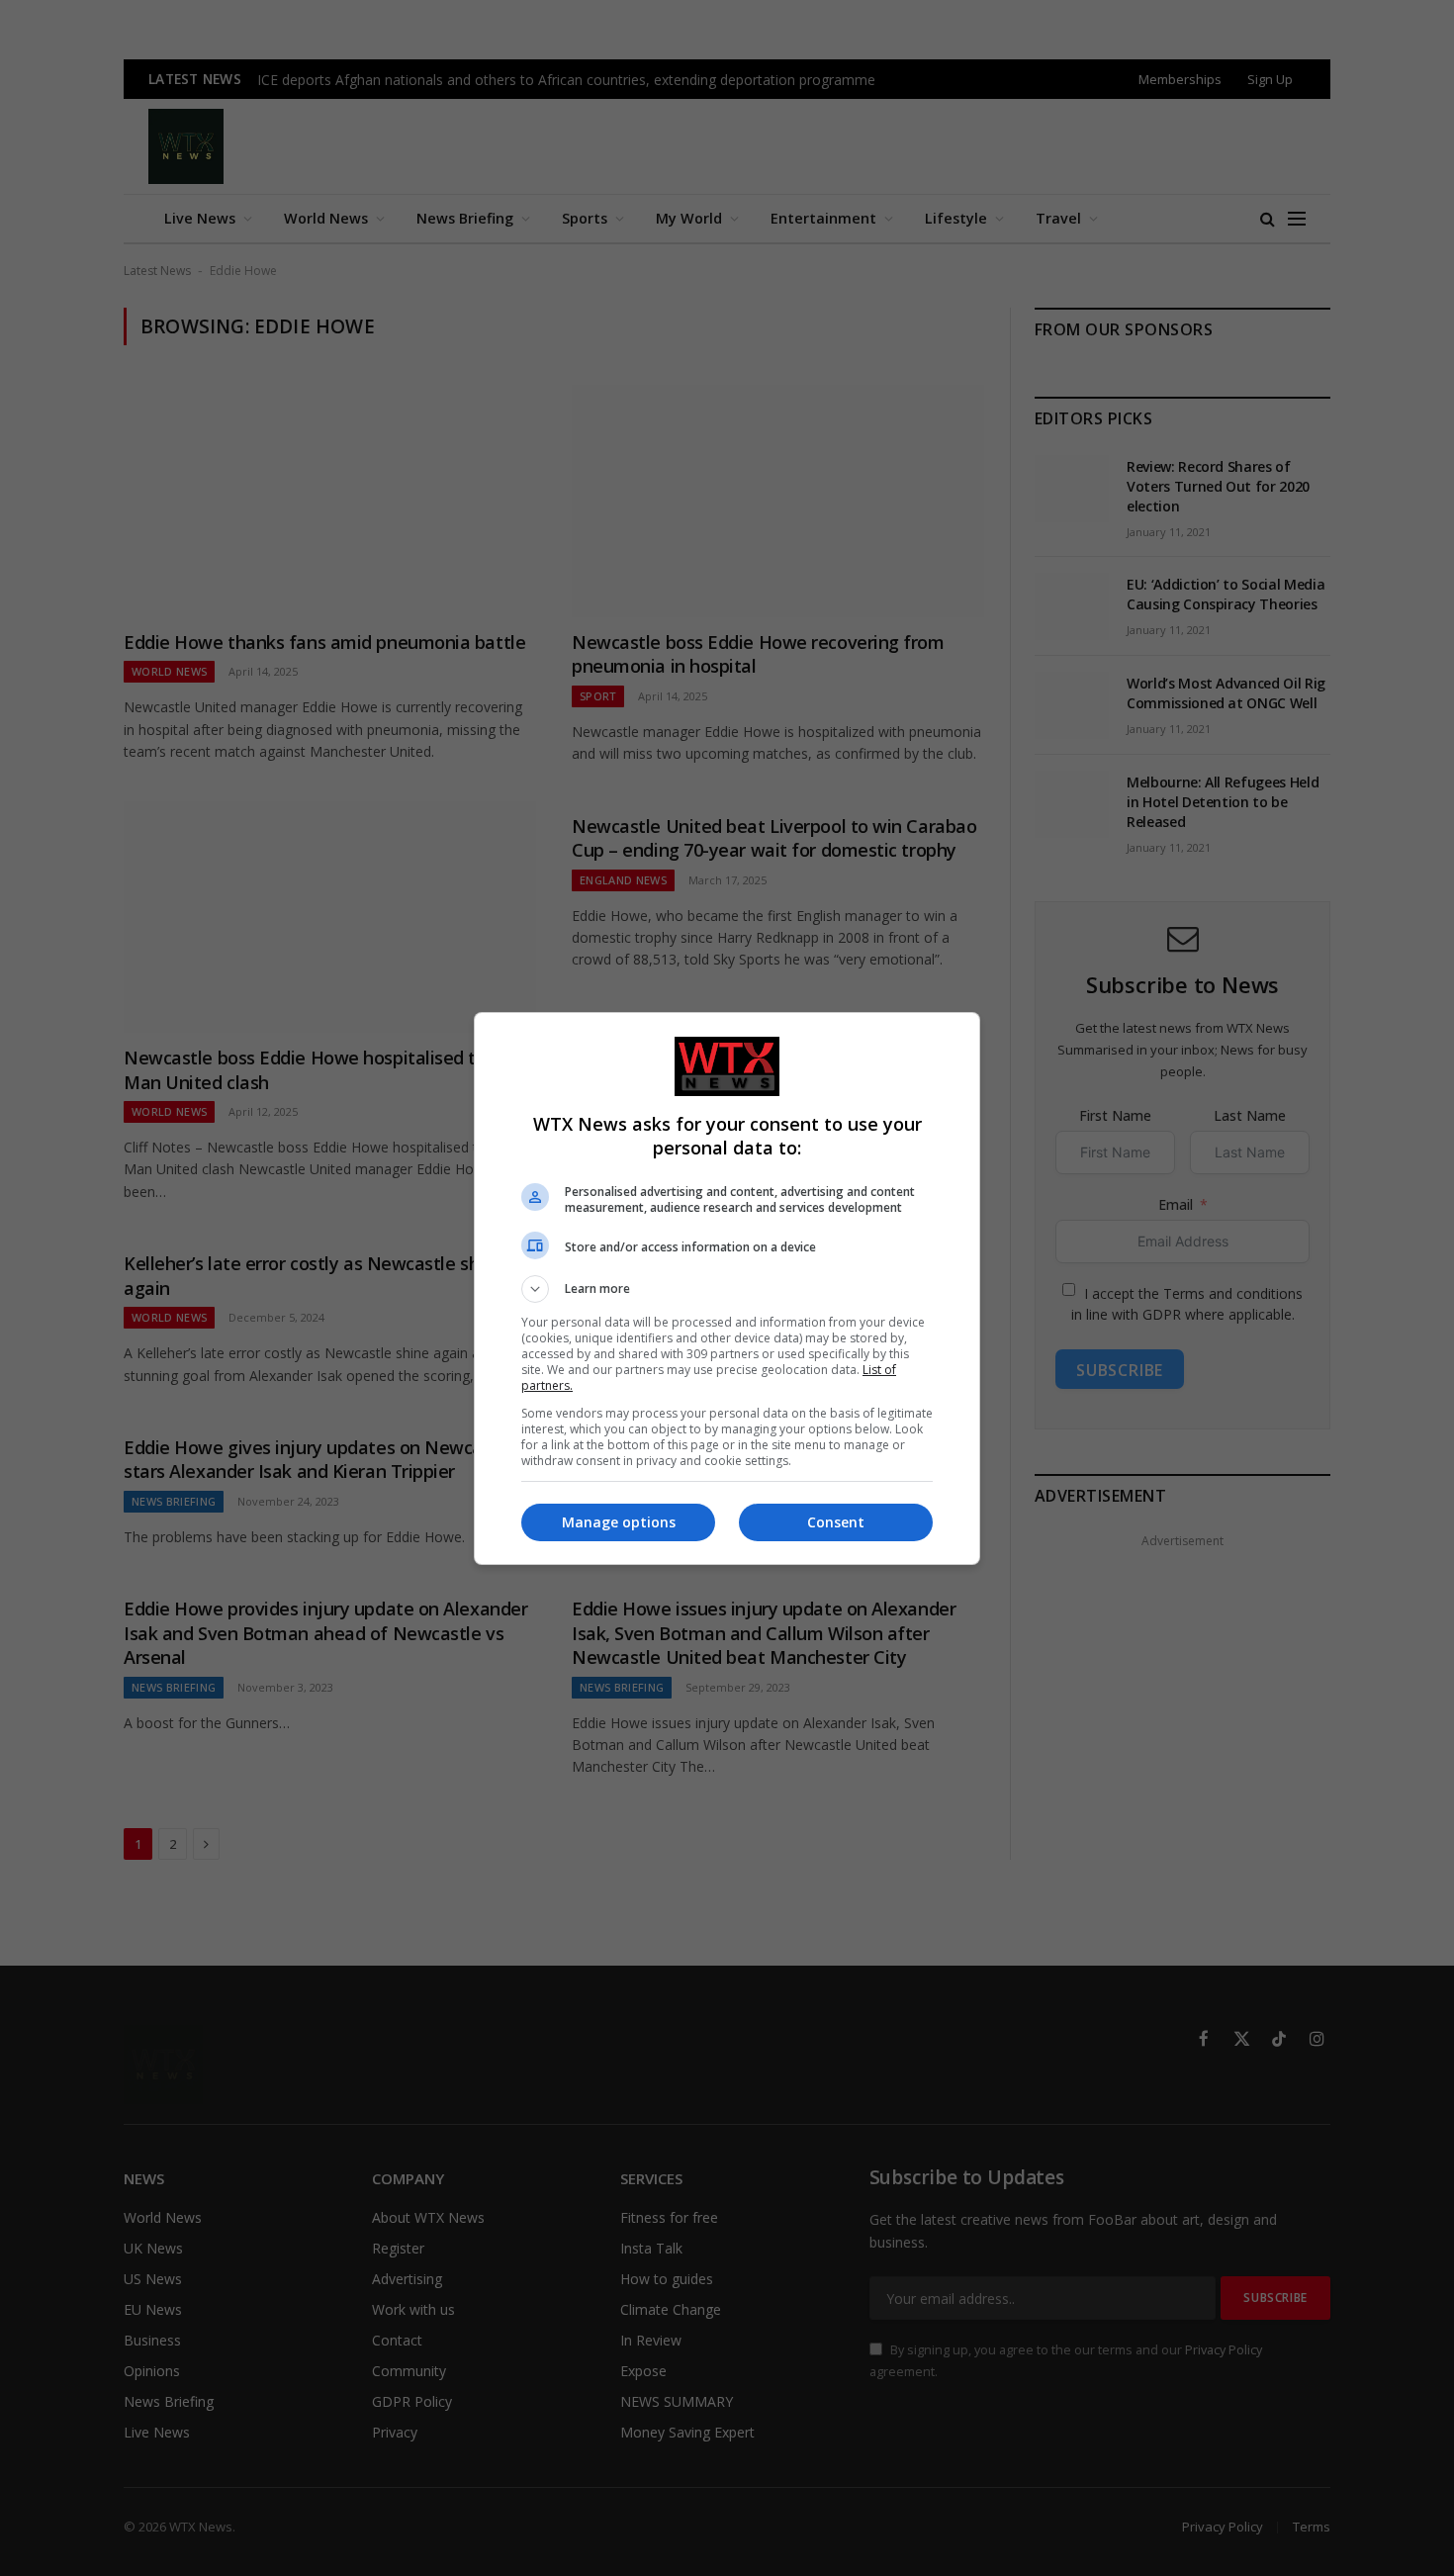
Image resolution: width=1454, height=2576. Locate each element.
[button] (727, 1289)
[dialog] (727, 1288)
